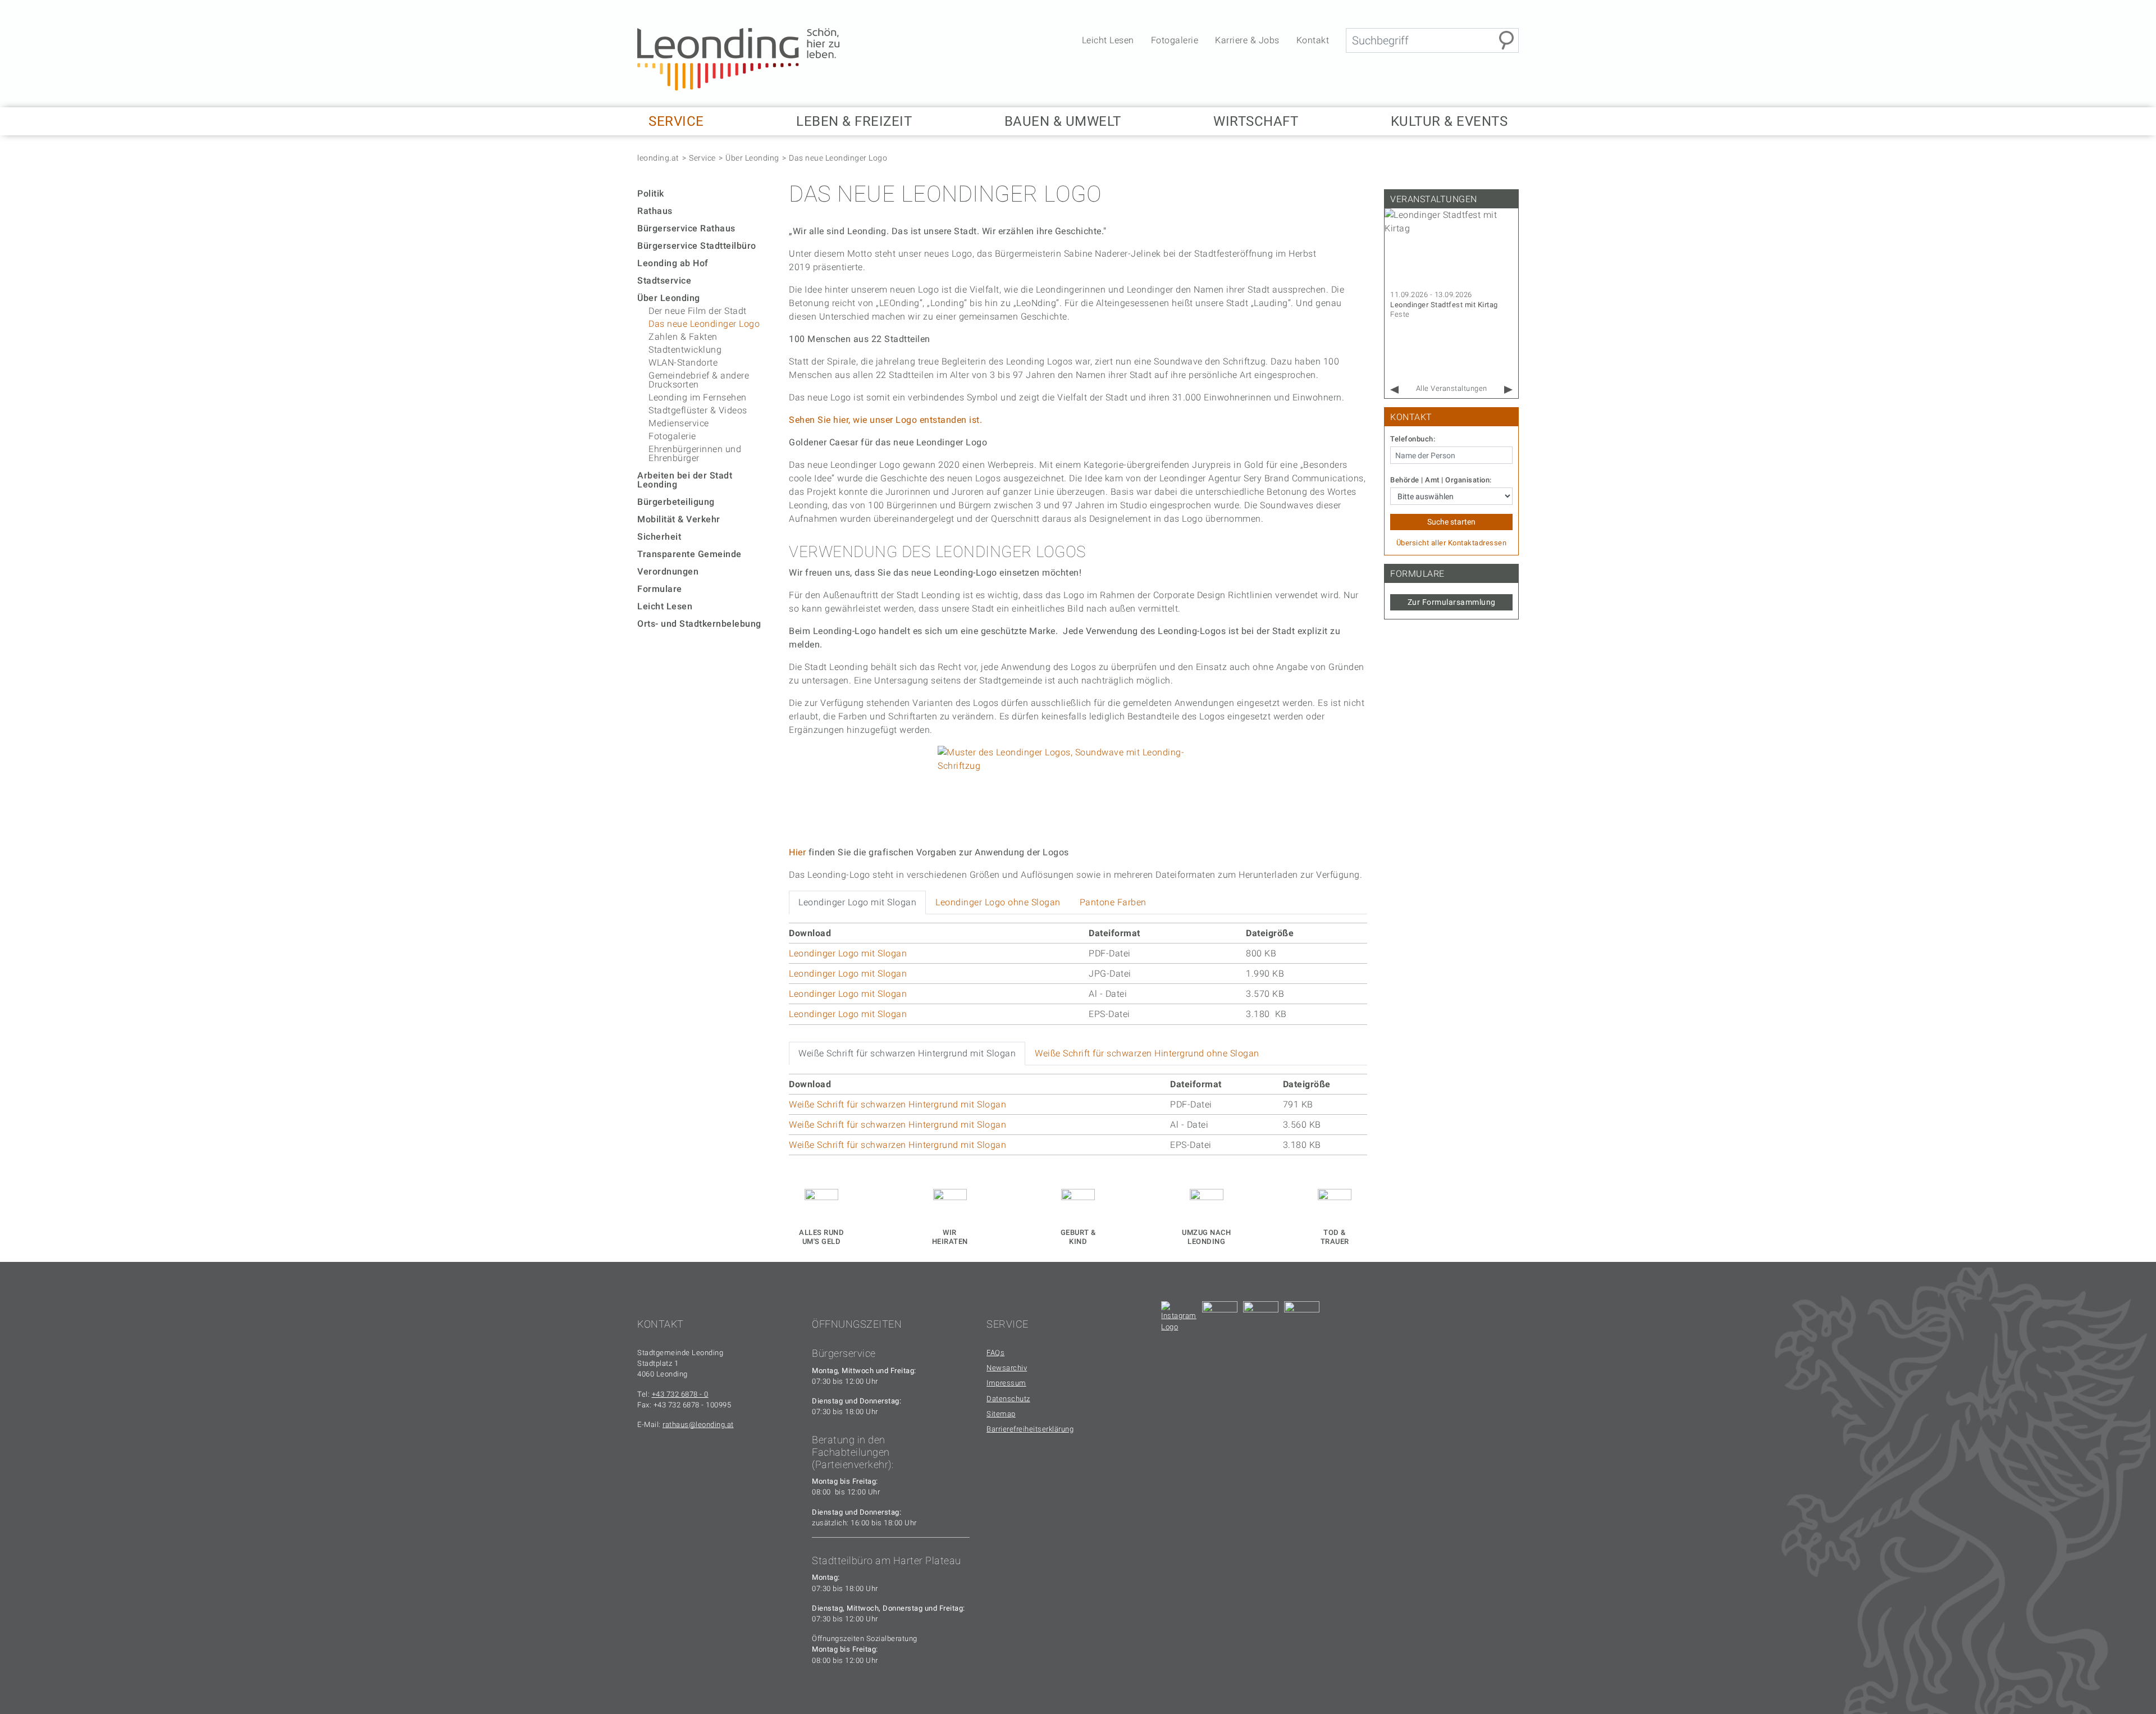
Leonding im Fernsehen (698, 397)
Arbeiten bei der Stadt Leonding (685, 480)
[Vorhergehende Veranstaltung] (1394, 390)
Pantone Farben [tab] (1113, 902)
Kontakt (1313, 40)
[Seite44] (1302, 1319)
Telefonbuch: (1413, 439)
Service (702, 158)
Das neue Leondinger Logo (838, 158)
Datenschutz (1008, 1399)
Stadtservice (664, 281)
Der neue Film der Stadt (698, 311)
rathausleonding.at (698, 1424)
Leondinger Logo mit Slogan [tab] (857, 902)
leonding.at (658, 158)
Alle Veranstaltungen (1452, 388)
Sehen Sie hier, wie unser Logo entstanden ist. (887, 420)
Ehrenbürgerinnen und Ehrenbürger (695, 453)
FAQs (995, 1353)
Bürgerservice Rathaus (686, 228)
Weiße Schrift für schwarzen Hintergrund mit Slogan (897, 1104)
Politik (651, 193)
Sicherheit (659, 537)
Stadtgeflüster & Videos (698, 410)
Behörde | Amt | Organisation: (1441, 480)
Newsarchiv (1007, 1368)
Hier (797, 852)
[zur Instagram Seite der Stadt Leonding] (1179, 1319)
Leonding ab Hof (673, 263)
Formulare (660, 589)
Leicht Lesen (1108, 40)
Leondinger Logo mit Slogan (848, 953)
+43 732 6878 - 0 (680, 1394)
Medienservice (679, 423)
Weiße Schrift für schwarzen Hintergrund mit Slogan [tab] (907, 1053)
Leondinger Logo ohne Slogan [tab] (998, 902)
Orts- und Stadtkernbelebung (699, 624)
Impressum (1006, 1383)
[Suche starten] (1506, 40)
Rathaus (655, 211)
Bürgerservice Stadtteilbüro (697, 246)
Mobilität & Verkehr (679, 519)
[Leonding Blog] (1261, 1319)
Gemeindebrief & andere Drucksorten (699, 380)
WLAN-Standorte (683, 363)
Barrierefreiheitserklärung (1030, 1429)
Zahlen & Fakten (683, 337)
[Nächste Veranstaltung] (1508, 390)
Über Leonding (752, 158)
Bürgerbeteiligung (676, 502)
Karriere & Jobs (1247, 40)
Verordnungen (668, 571)
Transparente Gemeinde (689, 554)
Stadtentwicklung (685, 350)
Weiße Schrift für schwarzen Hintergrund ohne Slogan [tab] (1147, 1053)
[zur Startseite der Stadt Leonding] (738, 59)
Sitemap (1001, 1414)
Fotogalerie (1175, 40)
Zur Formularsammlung (1452, 602)
